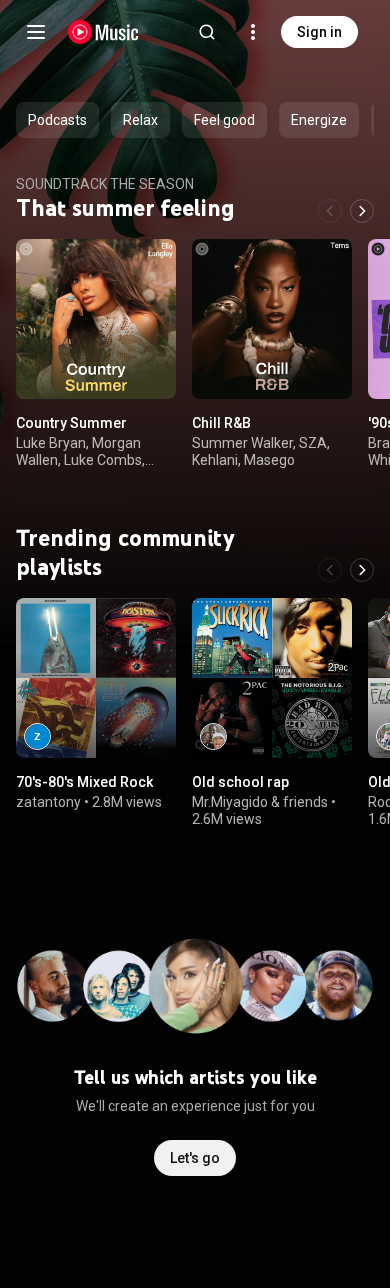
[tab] (57, 120)
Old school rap (240, 782)
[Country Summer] (96, 319)
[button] (144, 367)
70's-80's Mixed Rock (84, 782)
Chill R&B (221, 423)
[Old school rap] (272, 678)
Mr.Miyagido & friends (260, 802)
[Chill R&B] (272, 319)
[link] (37, 736)
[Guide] (36, 32)
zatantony (48, 802)
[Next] (362, 211)
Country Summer (71, 423)
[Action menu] (154, 265)
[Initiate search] (207, 32)
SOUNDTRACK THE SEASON (105, 184)
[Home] (103, 32)
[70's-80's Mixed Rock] (96, 678)
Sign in (319, 32)
